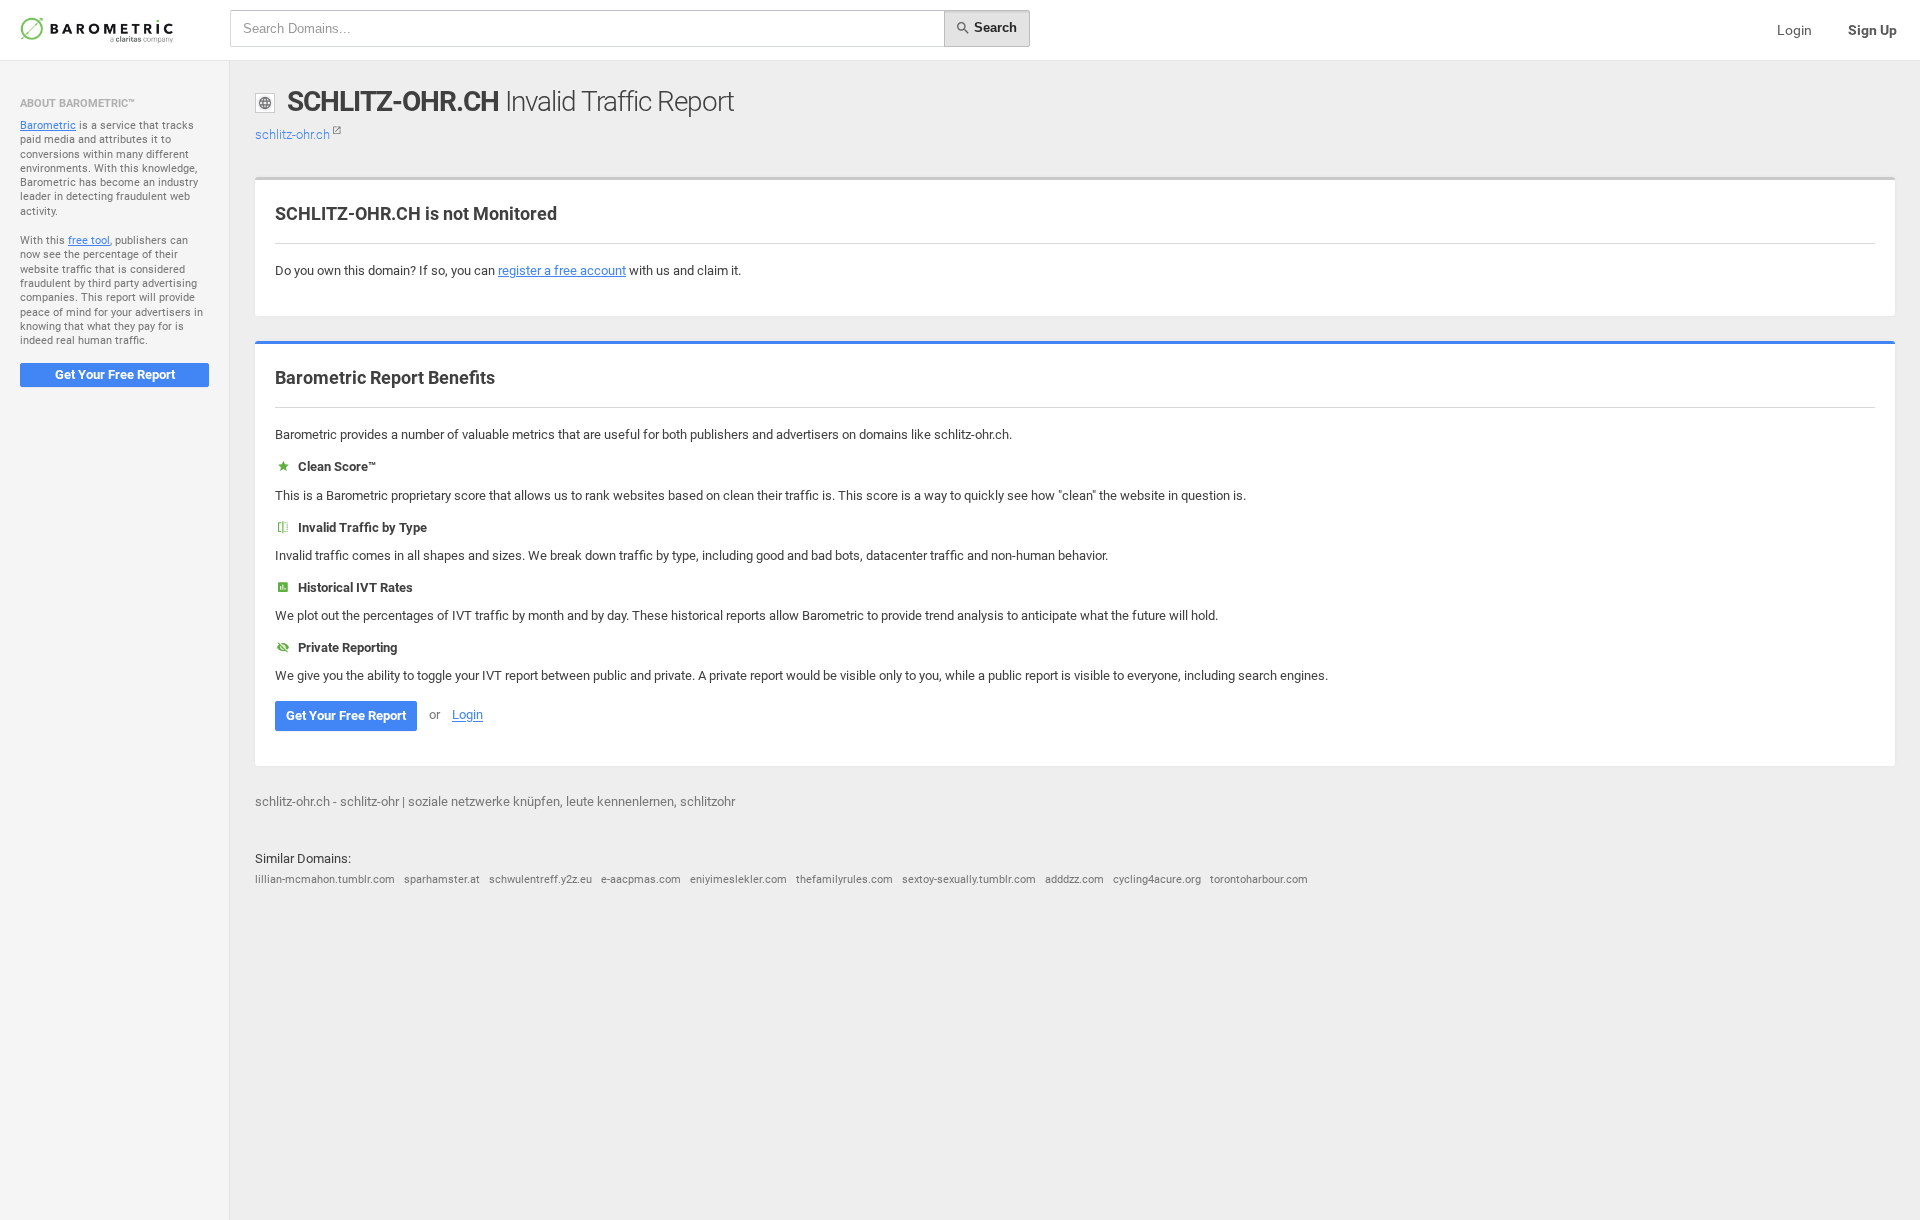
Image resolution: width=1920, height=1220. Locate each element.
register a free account (562, 270)
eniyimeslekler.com (738, 879)
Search (993, 27)
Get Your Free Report (115, 374)
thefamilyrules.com (844, 879)
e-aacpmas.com (641, 879)
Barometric (48, 125)
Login (1794, 30)
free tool (89, 240)
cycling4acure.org (1157, 879)
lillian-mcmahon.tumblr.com (325, 879)
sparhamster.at (442, 879)
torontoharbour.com (1259, 879)
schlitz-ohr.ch (294, 134)
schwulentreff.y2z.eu (540, 879)
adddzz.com (1074, 879)
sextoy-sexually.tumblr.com (969, 879)
